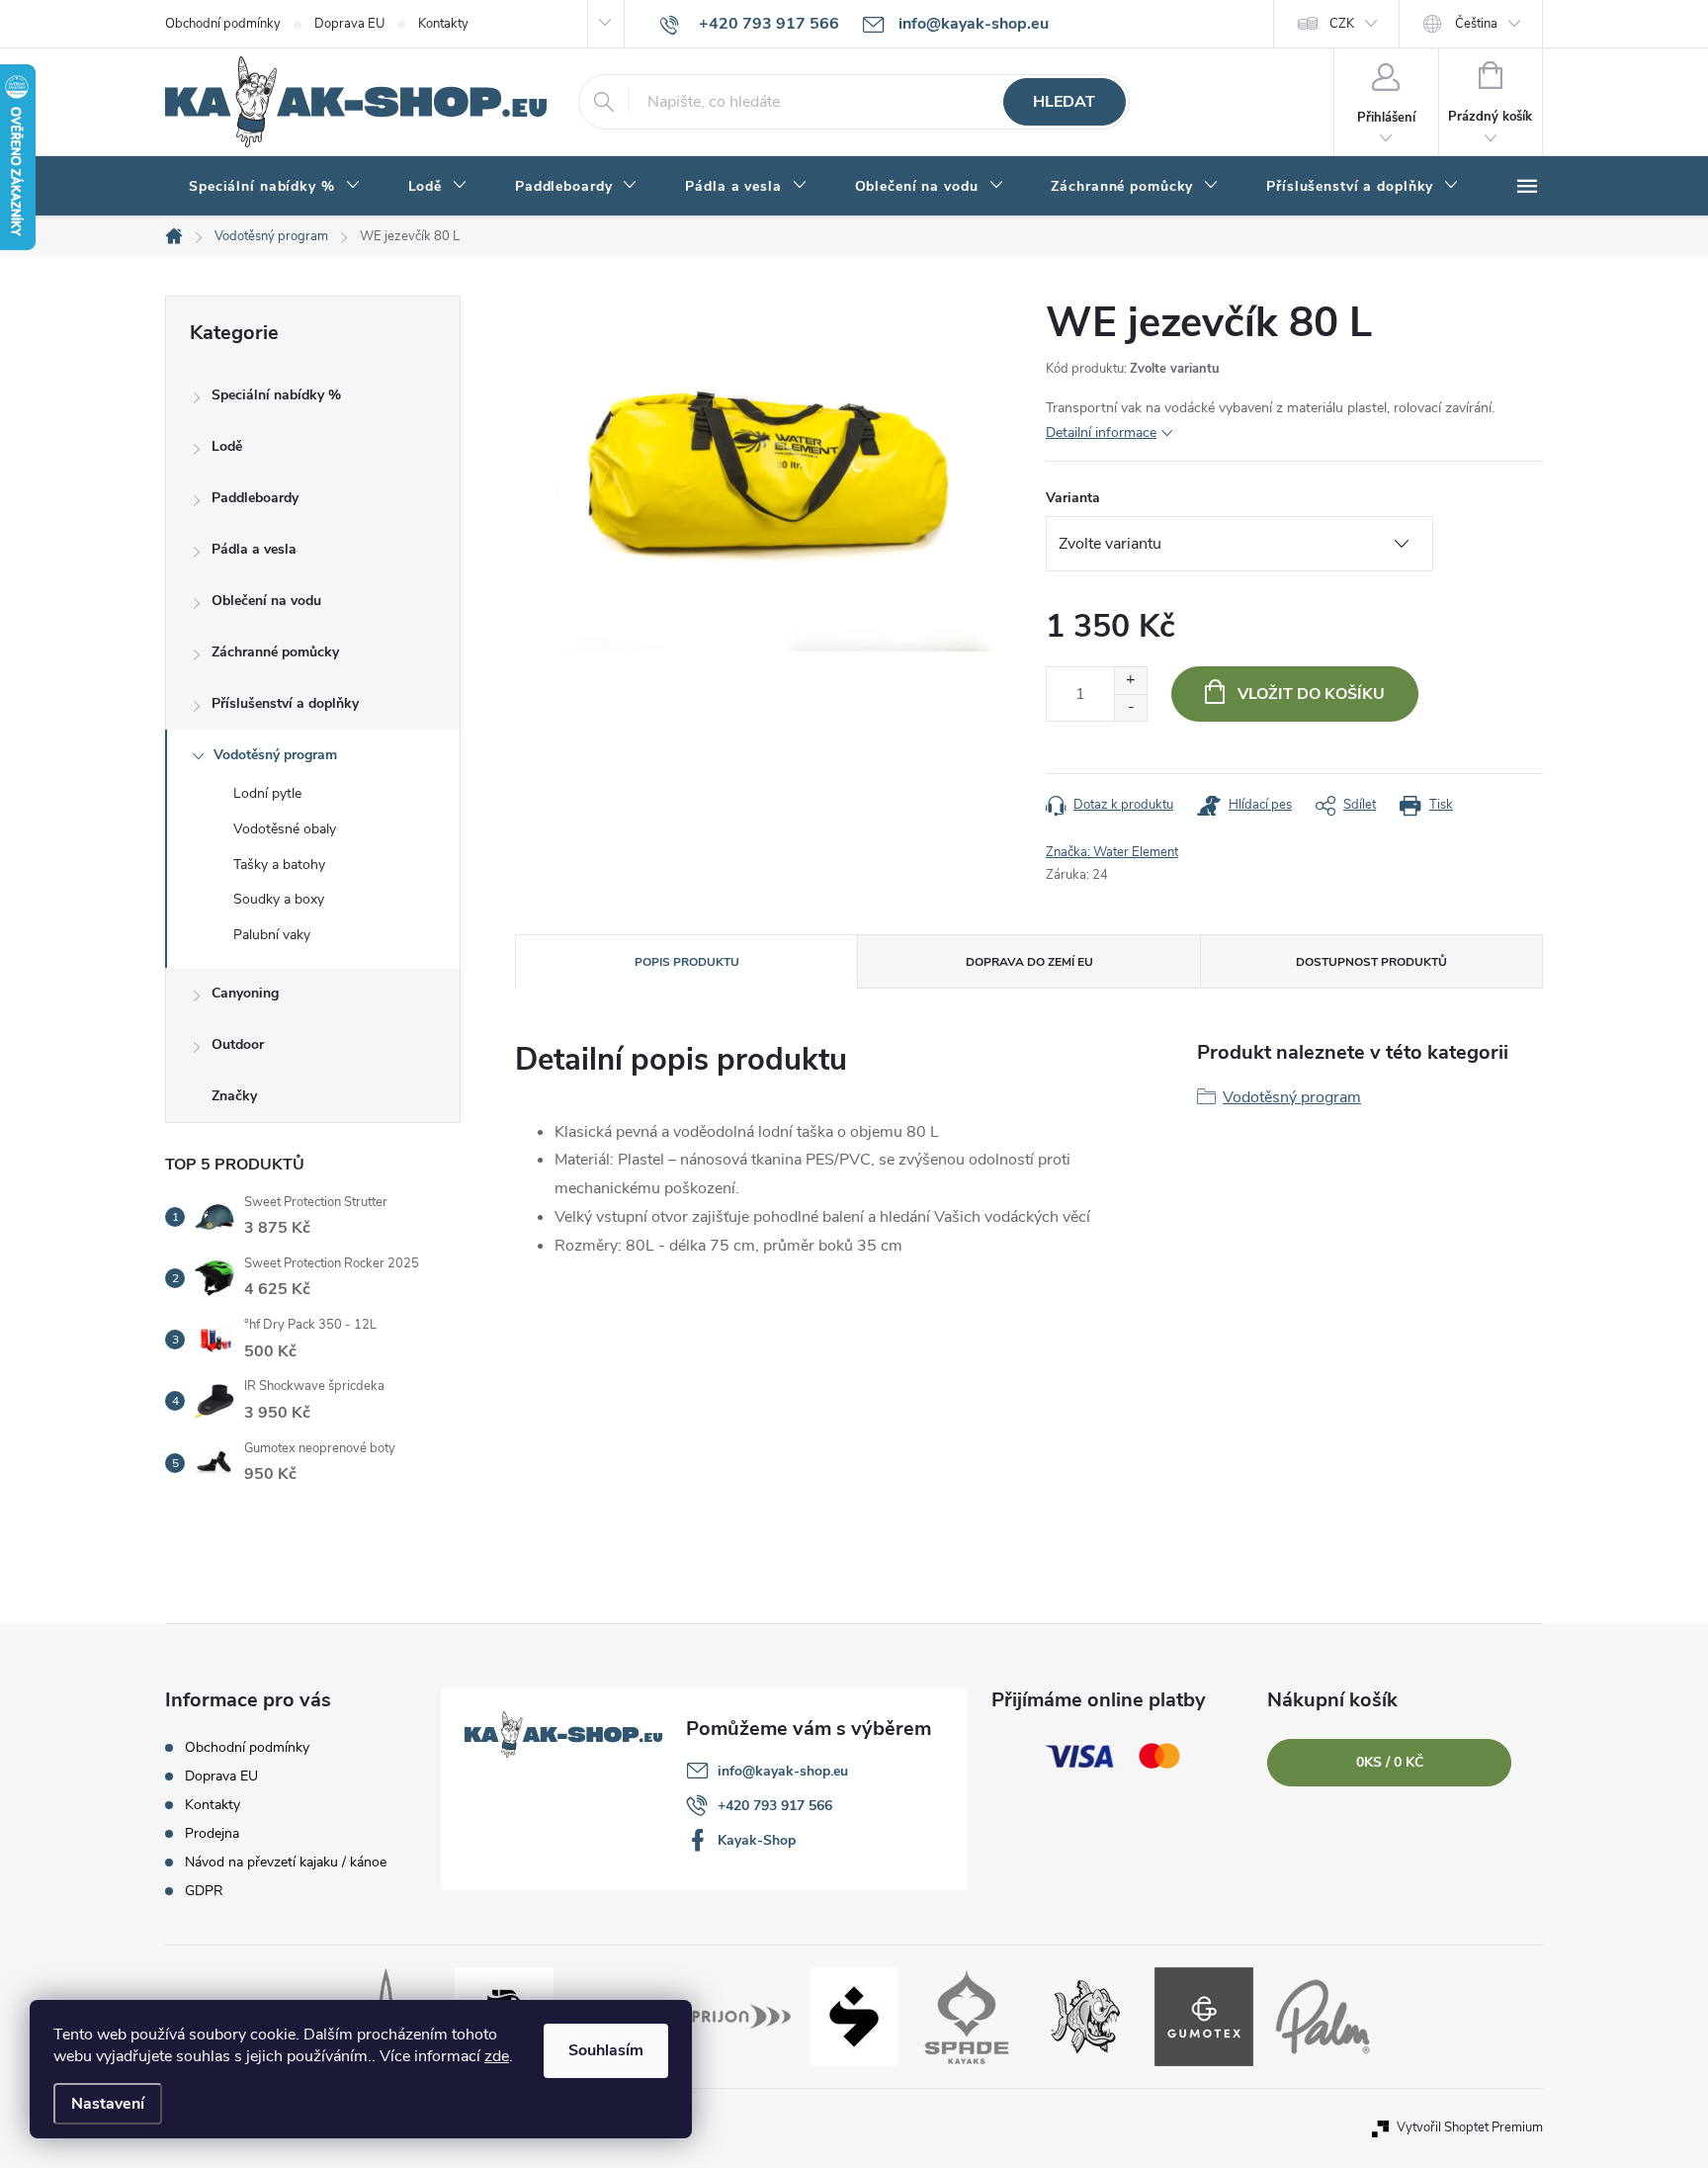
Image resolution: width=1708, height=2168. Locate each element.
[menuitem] (275, 187)
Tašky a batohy (279, 865)
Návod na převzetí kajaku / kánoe (286, 1862)
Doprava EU (349, 24)
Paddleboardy (255, 498)
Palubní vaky (272, 935)
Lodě (227, 446)
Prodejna (212, 1833)
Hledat (1064, 102)
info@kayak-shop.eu (783, 1771)
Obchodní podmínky (223, 24)
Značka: (1112, 852)
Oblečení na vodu (266, 601)
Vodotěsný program (275, 755)
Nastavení (108, 2104)
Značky (234, 1096)
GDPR (204, 1891)
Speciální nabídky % (276, 395)
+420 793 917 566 (775, 1806)
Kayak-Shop (757, 1840)
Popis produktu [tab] (687, 962)
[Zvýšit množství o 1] (1130, 681)
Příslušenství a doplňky (285, 703)
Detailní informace (1101, 433)
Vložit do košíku (1311, 694)
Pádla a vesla (254, 549)
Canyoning (245, 993)
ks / (1390, 1762)
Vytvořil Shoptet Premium (1470, 2127)
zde (497, 2056)
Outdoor (238, 1044)
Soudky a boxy (279, 899)
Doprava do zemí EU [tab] (1029, 962)
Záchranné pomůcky (275, 652)
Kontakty (443, 24)
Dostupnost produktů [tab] (1371, 962)
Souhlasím (606, 2050)
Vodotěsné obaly (285, 829)
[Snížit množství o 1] (1130, 707)
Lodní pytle (267, 793)
